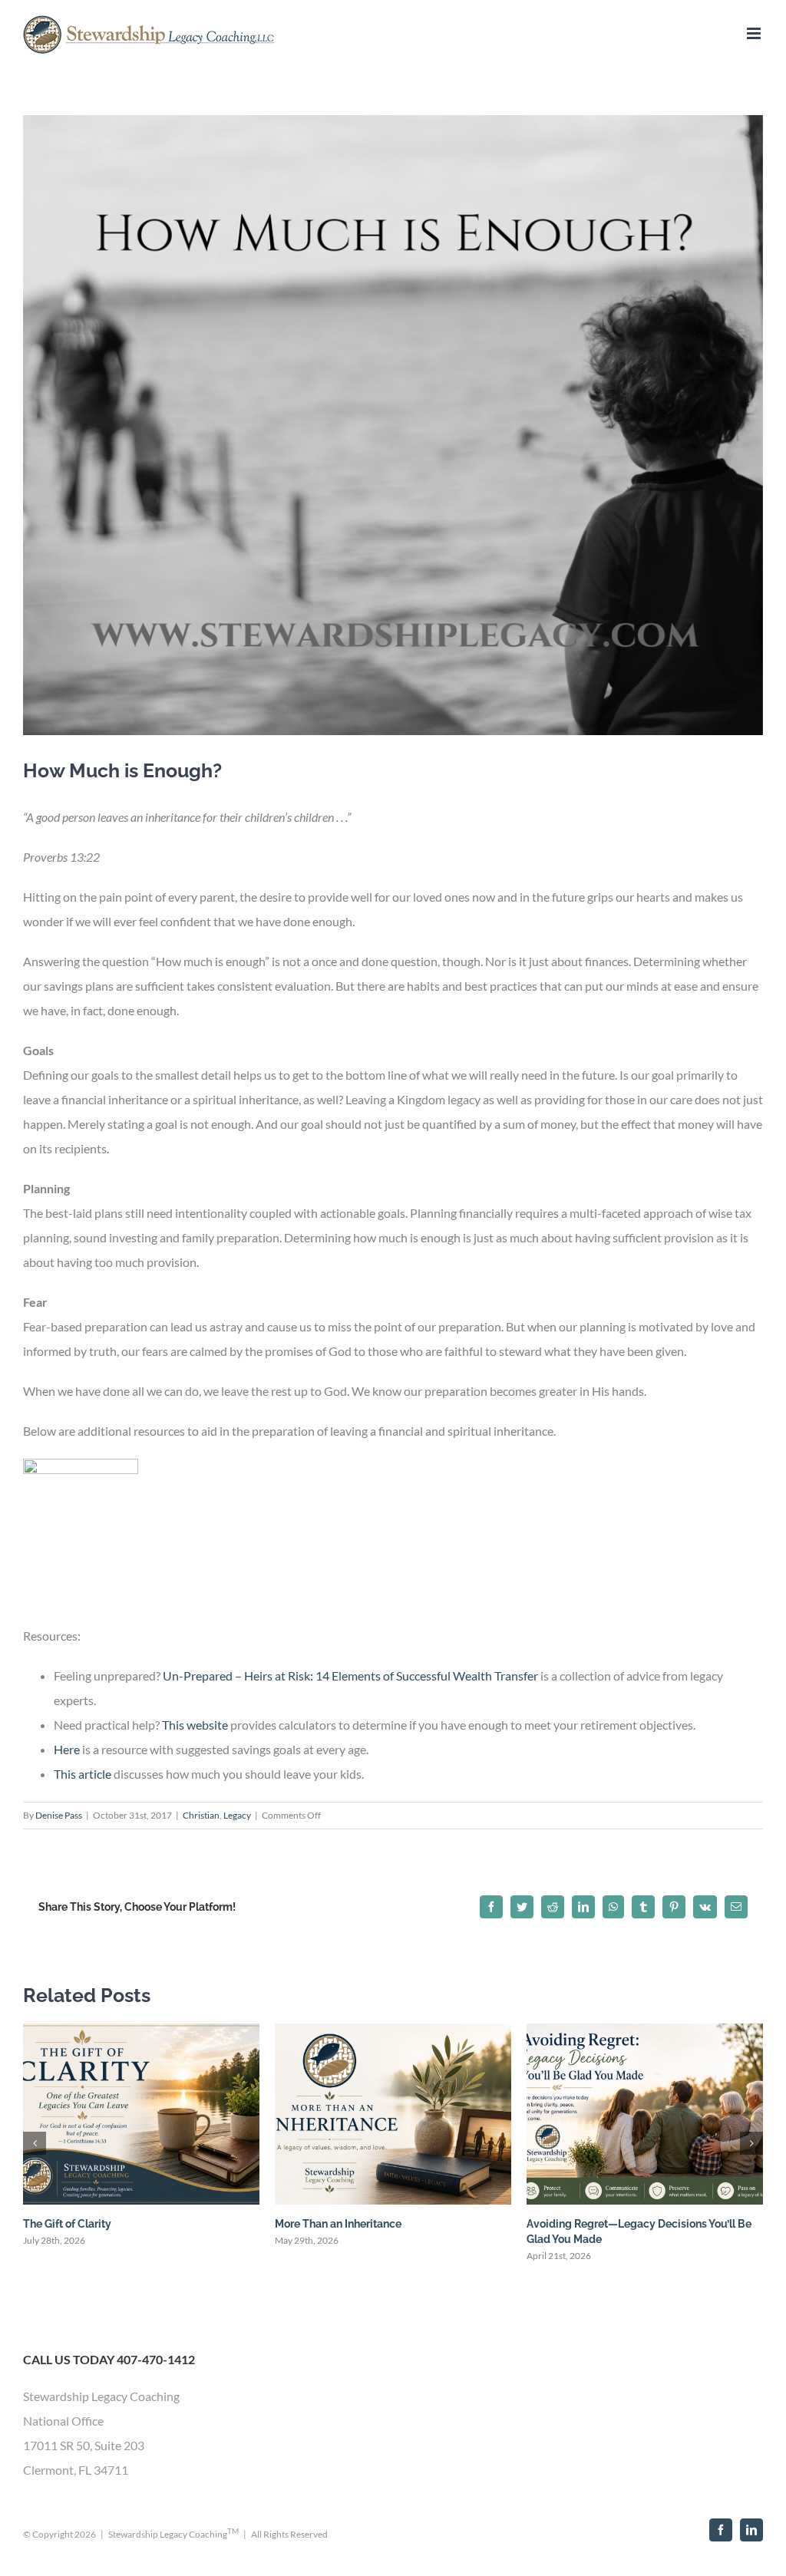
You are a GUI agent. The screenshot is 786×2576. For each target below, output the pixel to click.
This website (195, 1725)
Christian (201, 1815)
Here (67, 1749)
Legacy (237, 1815)
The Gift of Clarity (67, 2224)
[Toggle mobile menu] (755, 33)
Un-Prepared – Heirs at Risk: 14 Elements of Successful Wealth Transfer (350, 1676)
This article (83, 1774)
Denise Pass (59, 1815)
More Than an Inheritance (338, 2224)
